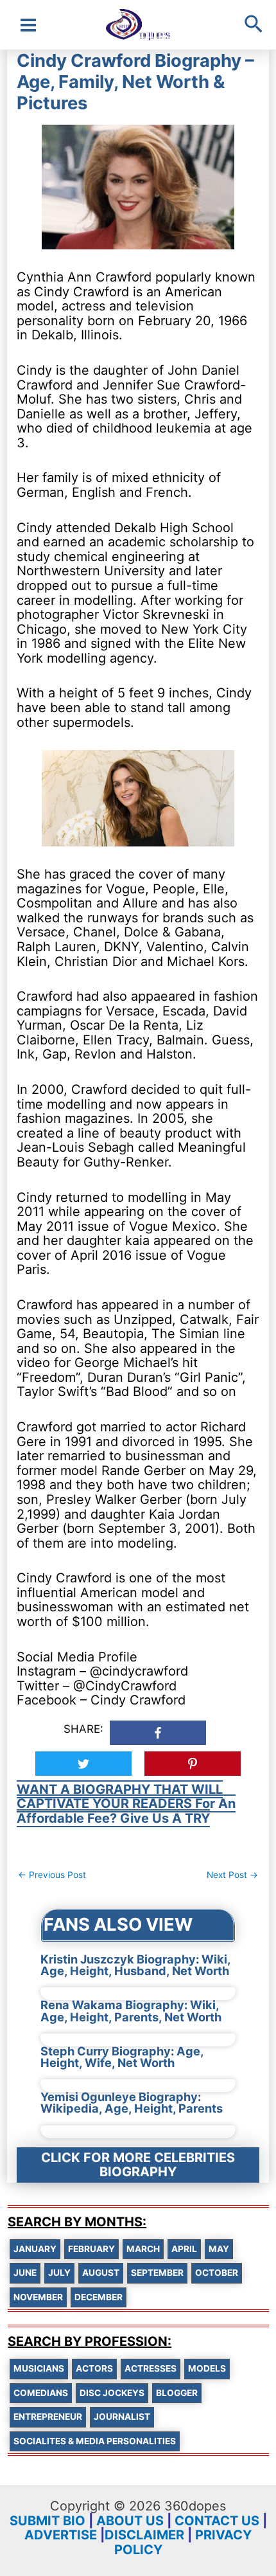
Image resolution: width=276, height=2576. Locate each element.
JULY (59, 2273)
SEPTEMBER (157, 2273)
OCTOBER (217, 2273)
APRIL (184, 2249)
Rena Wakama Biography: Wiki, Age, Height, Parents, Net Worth (131, 2010)
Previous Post (52, 1875)
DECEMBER (99, 2297)
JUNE (25, 2273)
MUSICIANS (39, 2368)
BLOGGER (177, 2393)
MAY (219, 2249)
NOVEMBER (38, 2297)
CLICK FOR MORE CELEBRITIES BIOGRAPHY (138, 2165)
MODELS (207, 2368)
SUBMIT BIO (47, 2521)
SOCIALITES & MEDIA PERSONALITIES (95, 2441)
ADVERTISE (61, 2535)
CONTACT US (217, 2521)
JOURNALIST (122, 2417)
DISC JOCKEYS (112, 2393)
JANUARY (35, 2249)
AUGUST (101, 2273)
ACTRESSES (151, 2368)
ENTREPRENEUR (48, 2417)
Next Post (232, 1875)
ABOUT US (130, 2521)
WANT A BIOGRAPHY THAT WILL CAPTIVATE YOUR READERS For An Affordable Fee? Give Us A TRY (126, 1804)
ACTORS (94, 2368)
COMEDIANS (41, 2393)
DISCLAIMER (144, 2535)
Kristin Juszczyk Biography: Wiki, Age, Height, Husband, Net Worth (135, 1965)
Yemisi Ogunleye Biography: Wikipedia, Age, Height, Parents (132, 2102)
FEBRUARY (91, 2249)
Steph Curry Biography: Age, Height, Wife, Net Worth (122, 2057)
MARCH (143, 2249)
